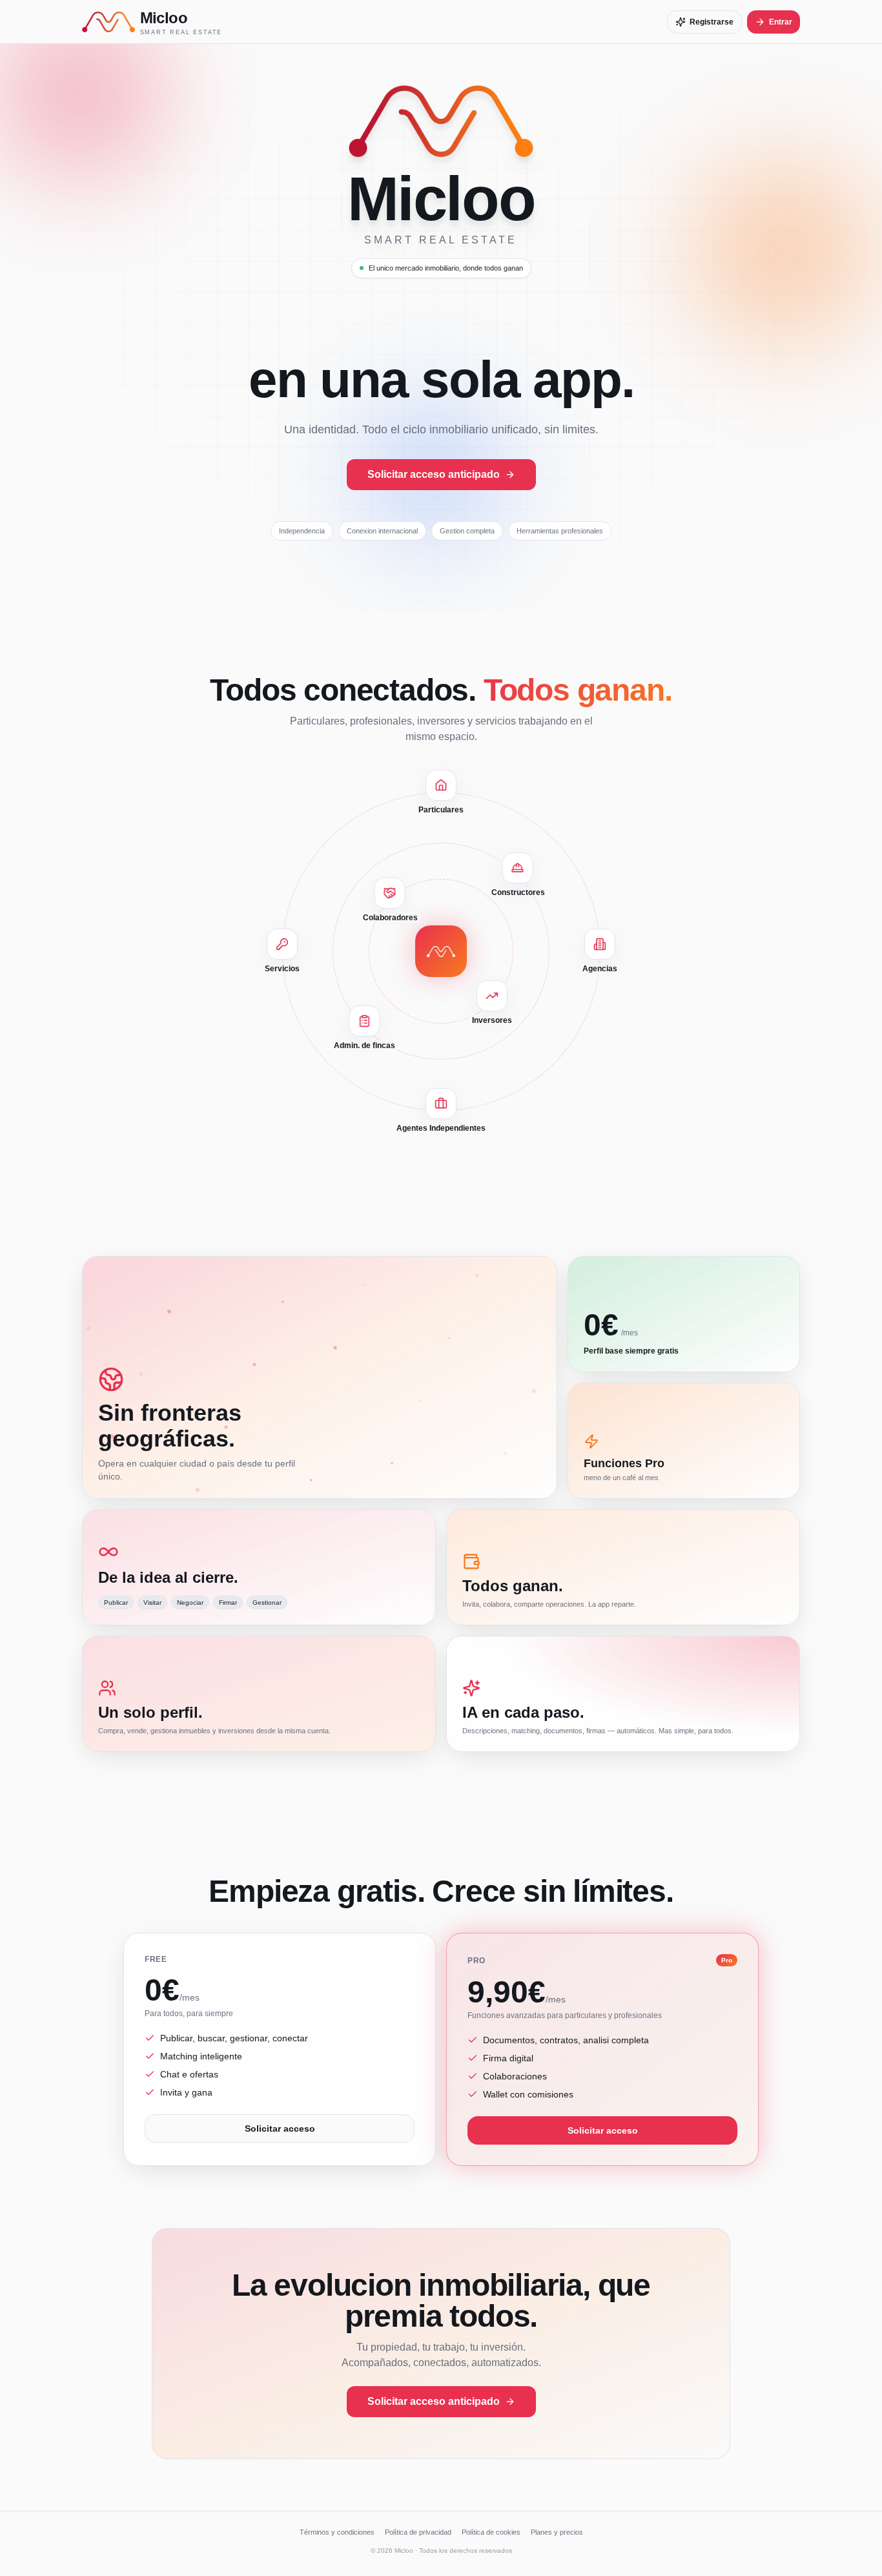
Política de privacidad (418, 2532)
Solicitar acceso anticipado (434, 474)
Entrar (781, 22)
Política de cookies (491, 2532)
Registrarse (712, 22)
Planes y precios (557, 2532)
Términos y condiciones (337, 2532)
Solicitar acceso (280, 2128)
